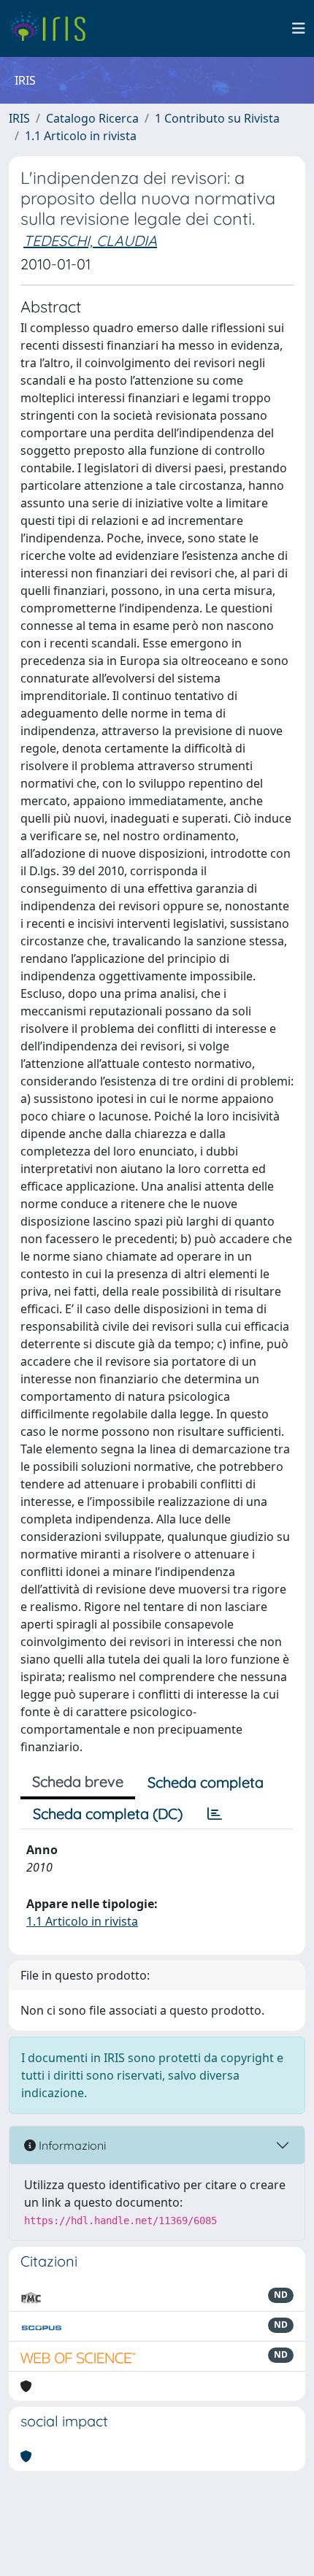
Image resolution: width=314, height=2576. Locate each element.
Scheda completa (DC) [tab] (108, 1814)
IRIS (19, 118)
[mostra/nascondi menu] (299, 28)
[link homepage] (53, 28)
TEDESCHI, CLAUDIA (90, 241)
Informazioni (71, 2145)
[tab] (215, 1814)
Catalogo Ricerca (92, 118)
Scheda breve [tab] (78, 1781)
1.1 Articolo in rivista (81, 136)
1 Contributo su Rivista (217, 118)
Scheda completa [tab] (206, 1782)
